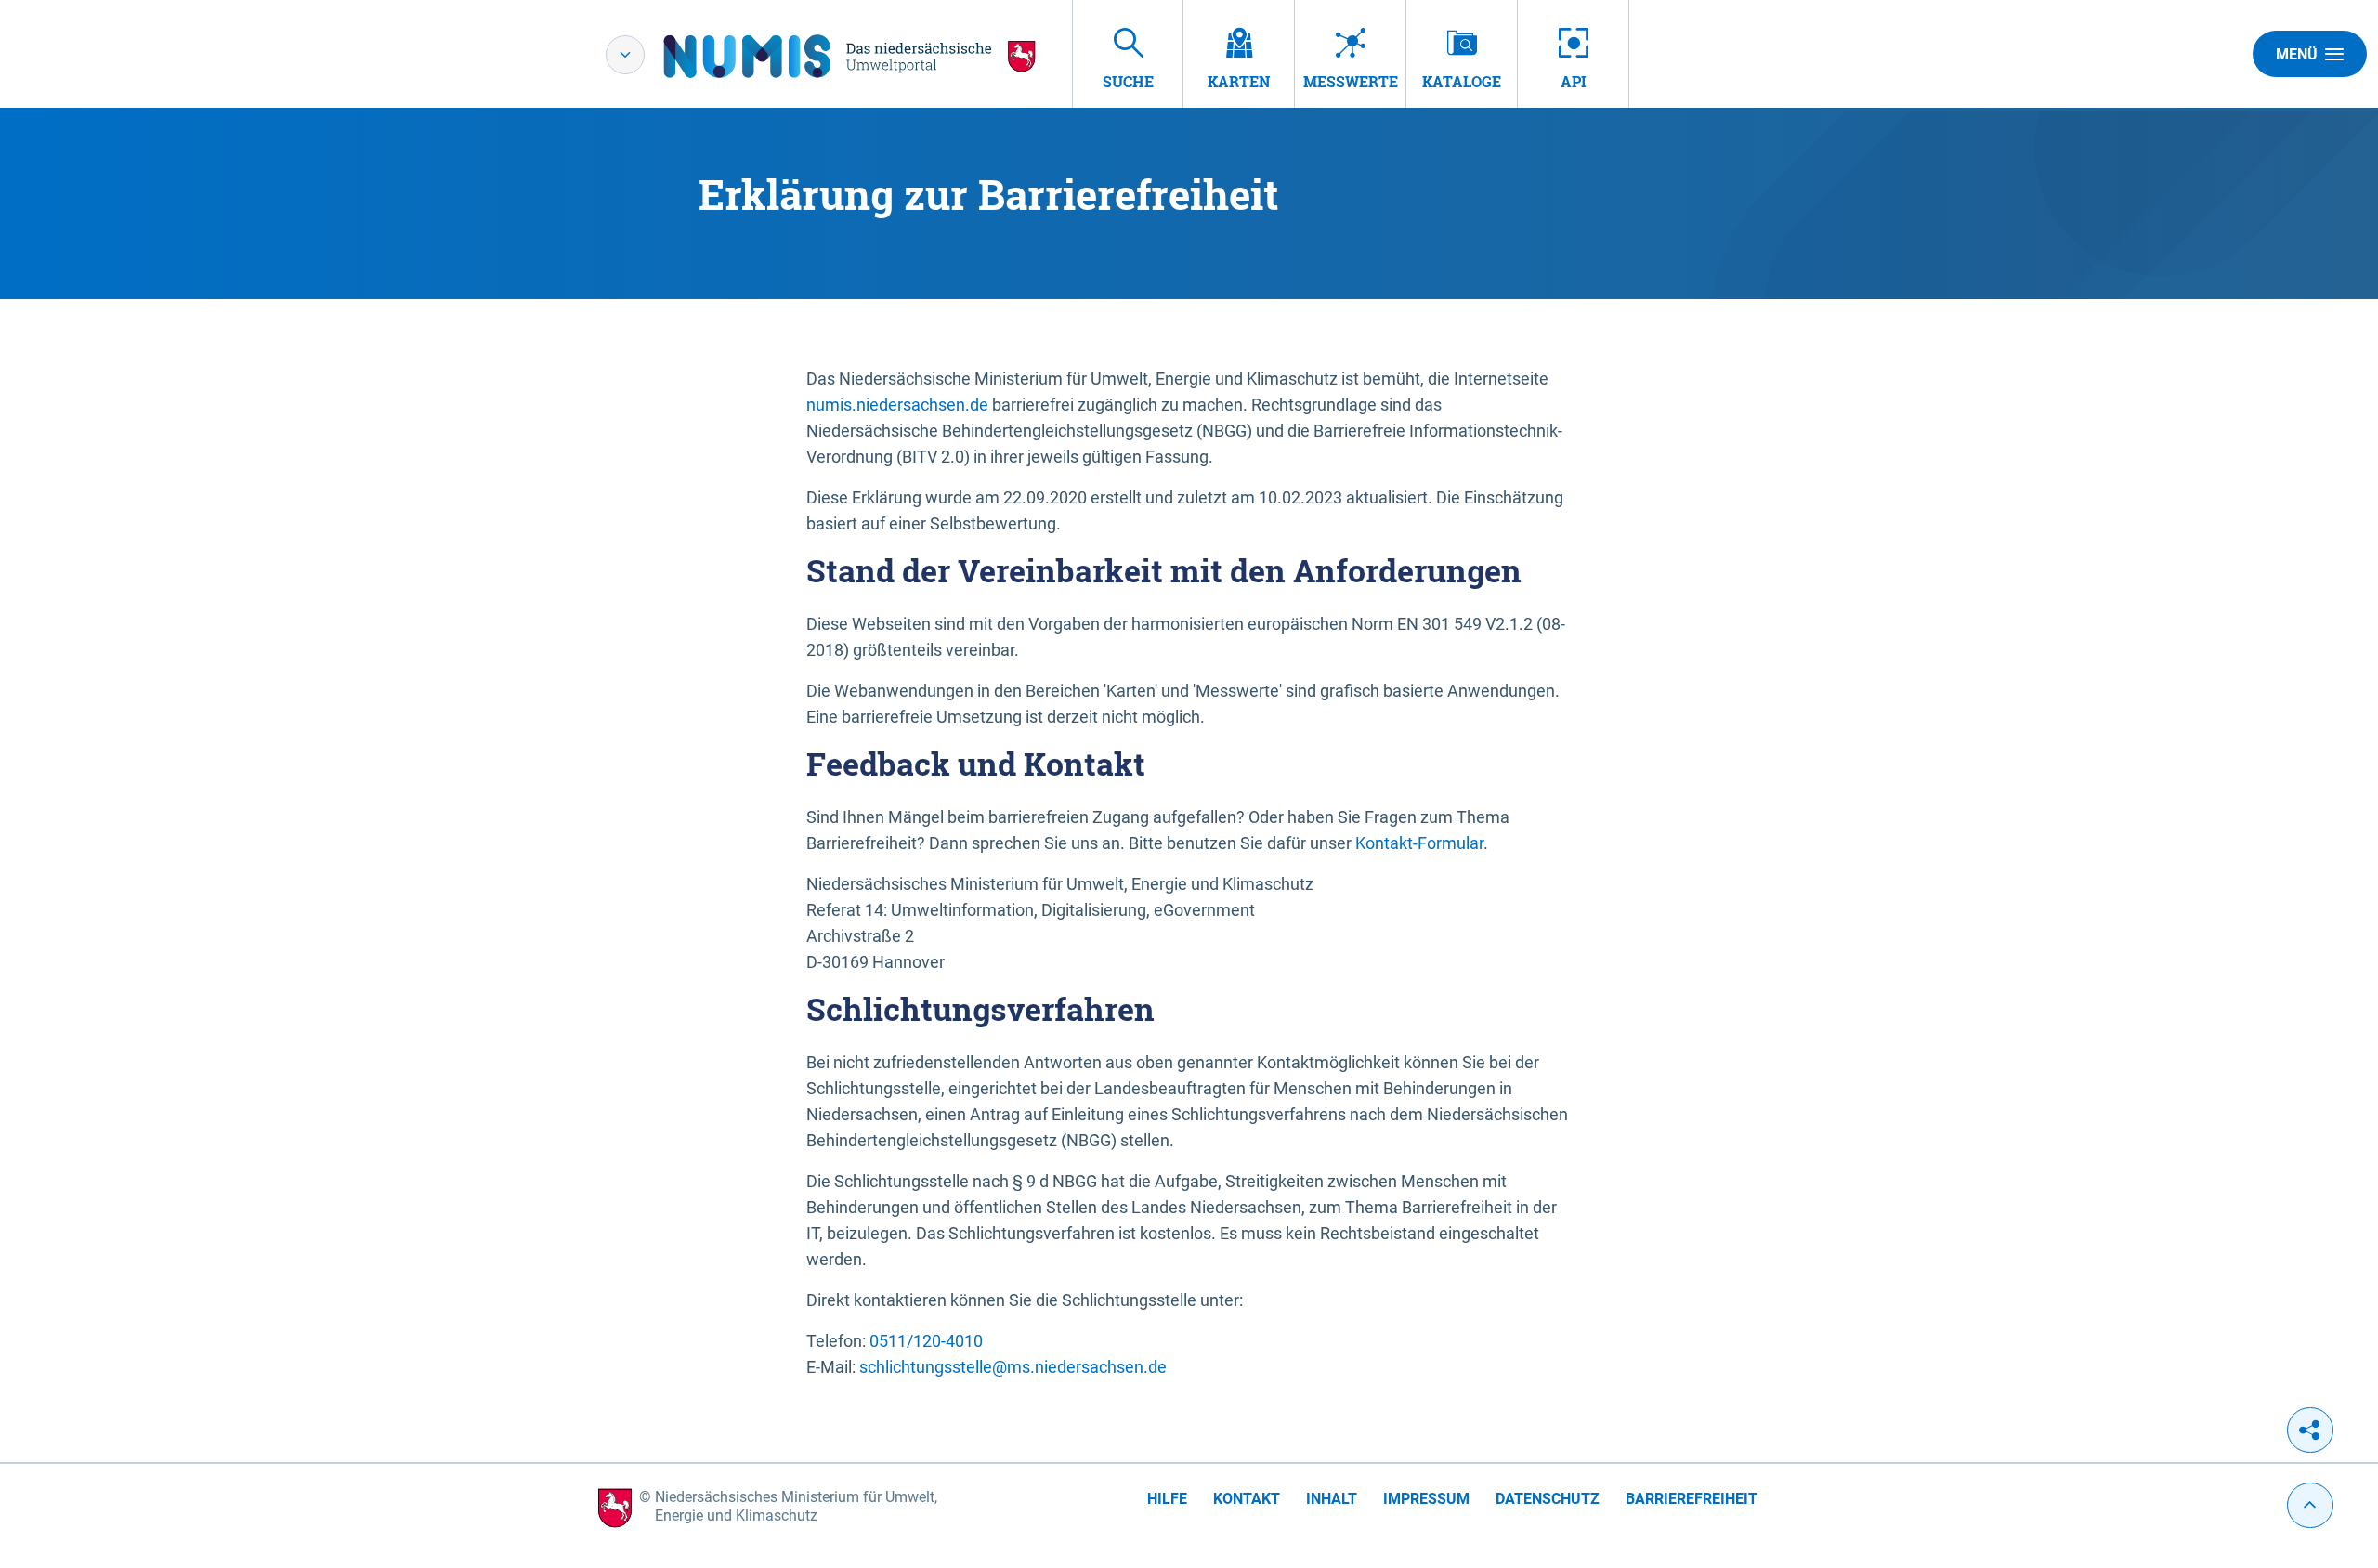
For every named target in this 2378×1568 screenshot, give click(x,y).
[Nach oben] (2310, 1505)
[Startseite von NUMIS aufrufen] (850, 56)
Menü (2297, 54)
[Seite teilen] (2310, 1430)
